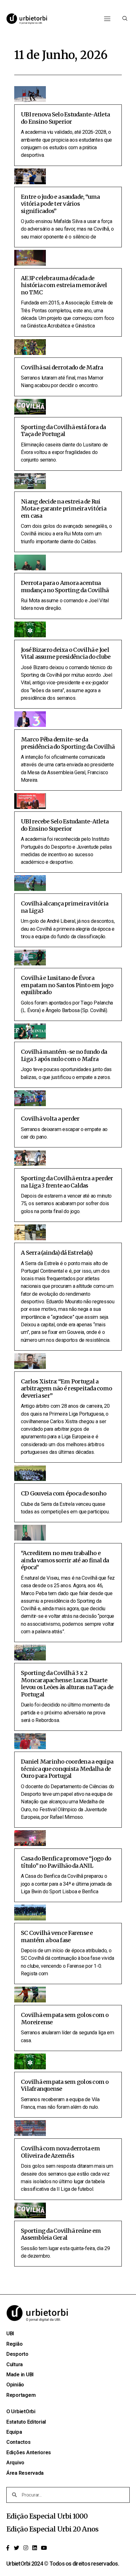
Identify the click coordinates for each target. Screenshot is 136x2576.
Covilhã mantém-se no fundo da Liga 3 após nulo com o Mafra (64, 1055)
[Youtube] (44, 2548)
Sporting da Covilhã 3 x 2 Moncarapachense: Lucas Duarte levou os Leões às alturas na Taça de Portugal (67, 1684)
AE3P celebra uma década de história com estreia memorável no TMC (64, 285)
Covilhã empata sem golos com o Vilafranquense (65, 2085)
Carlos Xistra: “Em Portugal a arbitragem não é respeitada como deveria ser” (66, 1388)
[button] (107, 19)
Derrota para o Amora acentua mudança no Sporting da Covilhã (65, 587)
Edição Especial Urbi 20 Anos (52, 2529)
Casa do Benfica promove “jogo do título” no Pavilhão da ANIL (66, 1862)
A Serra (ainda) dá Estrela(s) (57, 1253)
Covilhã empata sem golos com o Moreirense (65, 2019)
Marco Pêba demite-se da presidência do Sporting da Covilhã (68, 743)
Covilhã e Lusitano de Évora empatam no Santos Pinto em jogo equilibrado (67, 985)
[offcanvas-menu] (125, 19)
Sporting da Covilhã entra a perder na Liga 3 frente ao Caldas (67, 1182)
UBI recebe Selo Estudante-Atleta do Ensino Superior (65, 825)
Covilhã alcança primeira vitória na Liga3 (65, 907)
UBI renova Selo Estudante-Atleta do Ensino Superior (65, 118)
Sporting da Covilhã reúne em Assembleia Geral (61, 2234)
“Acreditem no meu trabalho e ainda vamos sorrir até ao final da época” (65, 1560)
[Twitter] (17, 2548)
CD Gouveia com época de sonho (64, 1493)
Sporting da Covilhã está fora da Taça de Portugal (63, 431)
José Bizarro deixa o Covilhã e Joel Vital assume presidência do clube (66, 653)
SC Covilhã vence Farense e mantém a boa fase (57, 1936)
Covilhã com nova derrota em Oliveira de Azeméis (60, 2152)
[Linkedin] (35, 2548)
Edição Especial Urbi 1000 (47, 2516)
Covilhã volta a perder (50, 1119)
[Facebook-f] (8, 2548)
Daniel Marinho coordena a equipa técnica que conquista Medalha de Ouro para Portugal (67, 1769)
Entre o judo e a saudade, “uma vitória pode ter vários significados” (60, 204)
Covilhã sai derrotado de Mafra (62, 367)
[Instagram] (26, 2548)
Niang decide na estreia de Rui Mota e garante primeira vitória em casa (64, 509)
